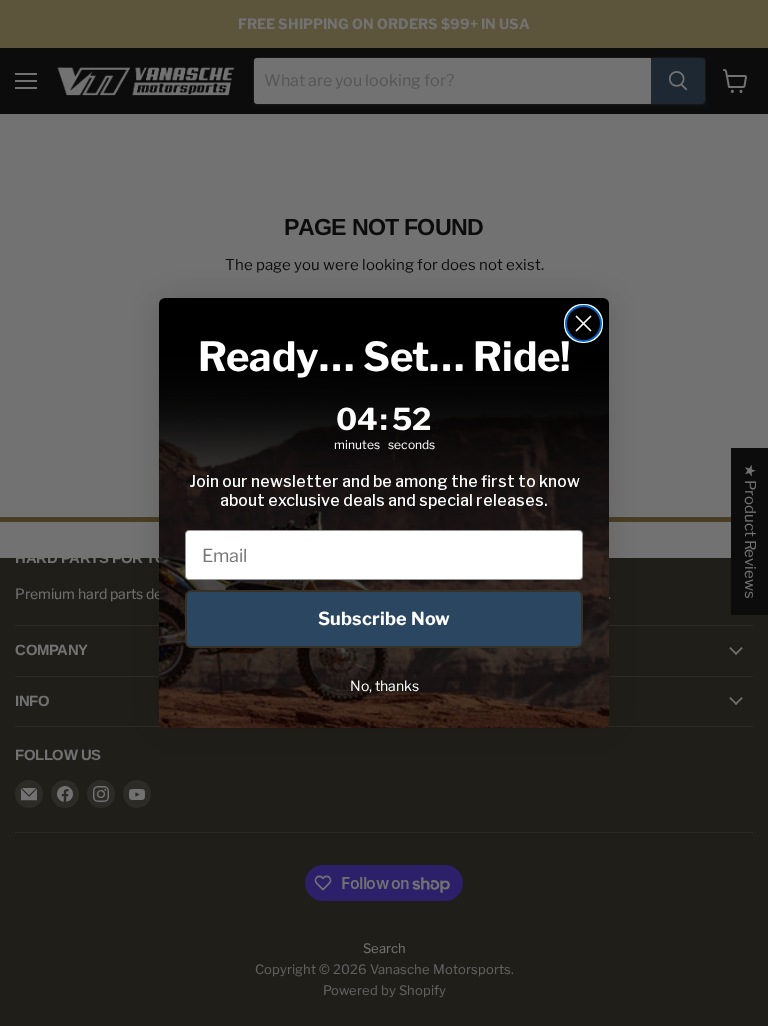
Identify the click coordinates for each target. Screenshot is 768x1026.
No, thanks (384, 685)
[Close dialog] (583, 323)
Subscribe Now (384, 618)
